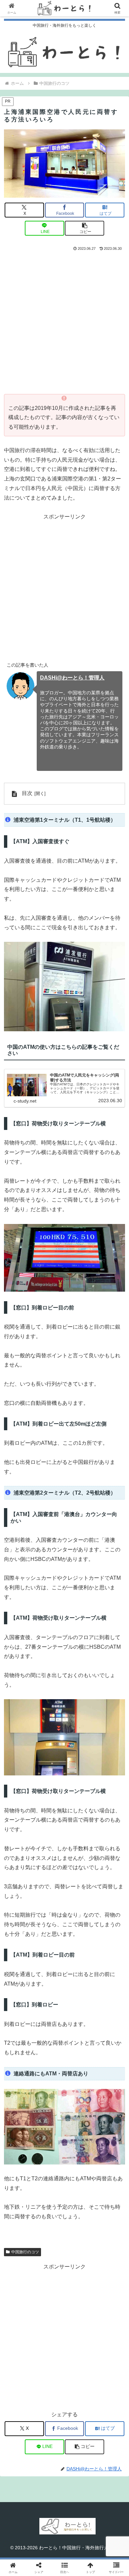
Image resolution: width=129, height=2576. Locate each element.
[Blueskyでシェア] (79, 1989)
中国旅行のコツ (25, 2252)
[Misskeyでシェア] (107, 1989)
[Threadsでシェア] (50, 2007)
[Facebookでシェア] (21, 2007)
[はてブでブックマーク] (79, 2007)
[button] (85, 228)
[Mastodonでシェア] (50, 1989)
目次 (27, 793)
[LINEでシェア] (107, 2007)
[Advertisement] (64, 320)
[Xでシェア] (21, 1989)
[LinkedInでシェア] (64, 2025)
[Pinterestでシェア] (36, 2025)
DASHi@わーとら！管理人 (72, 678)
